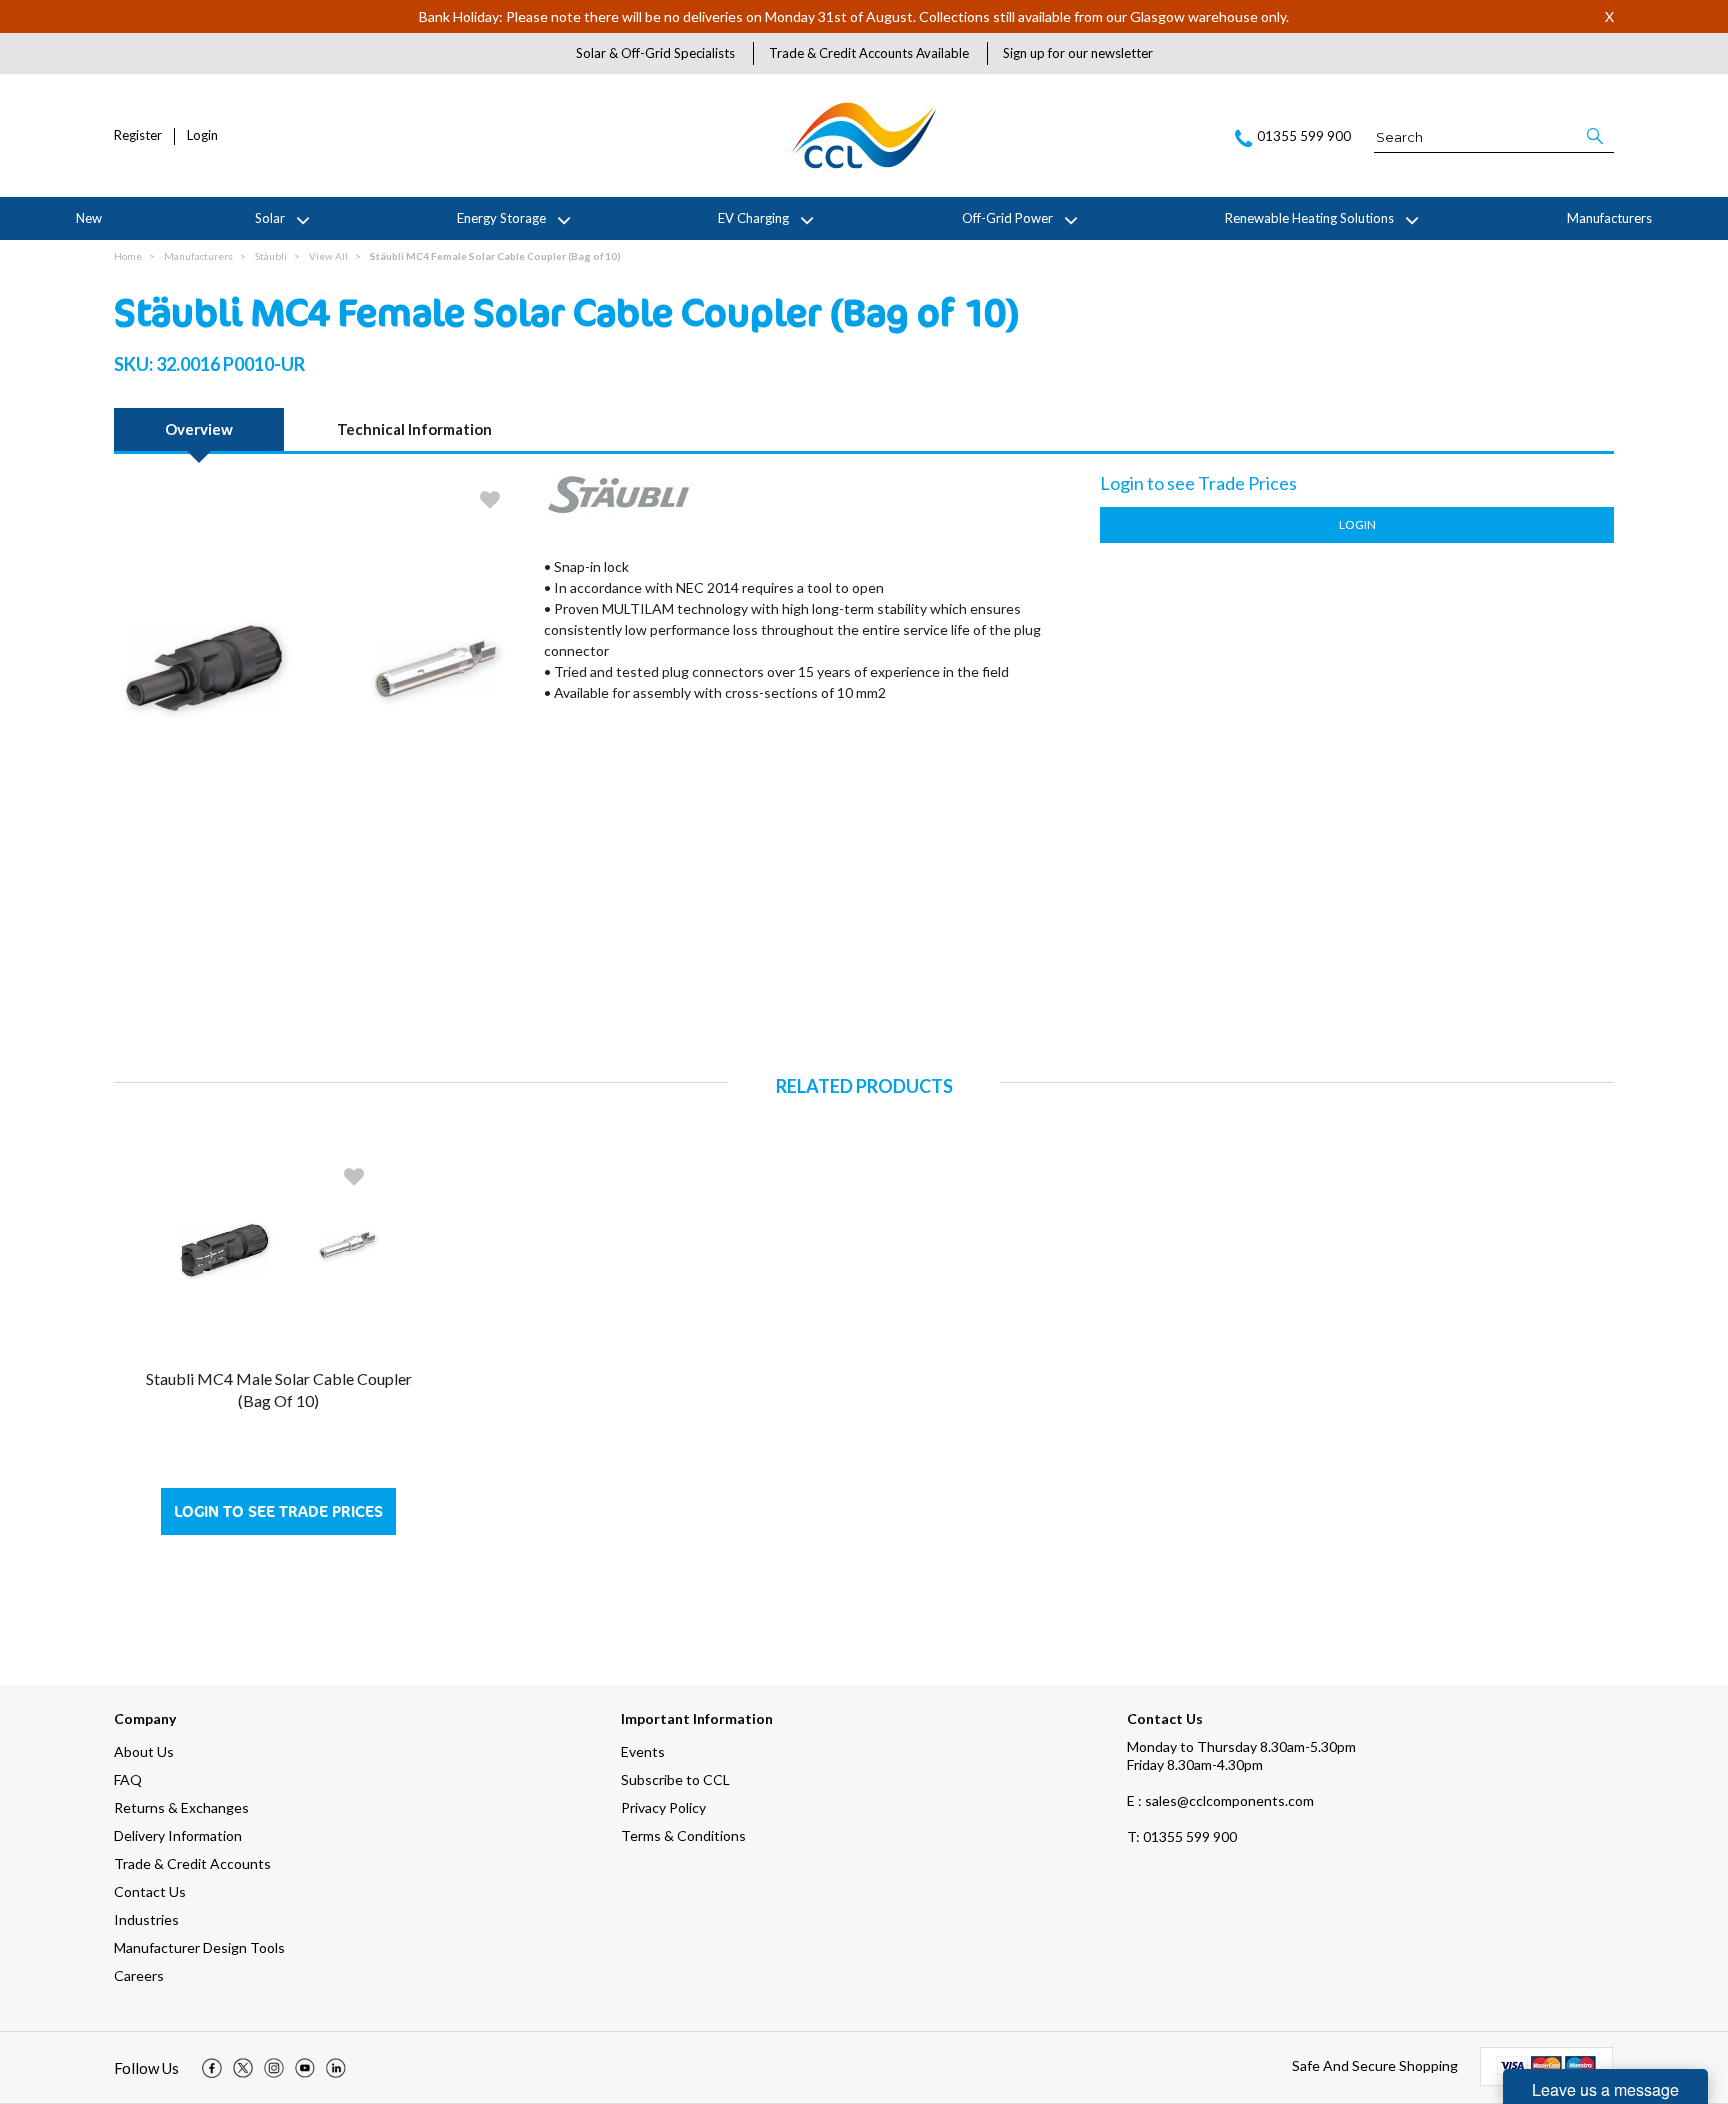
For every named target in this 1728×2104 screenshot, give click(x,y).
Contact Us (150, 1891)
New (89, 218)
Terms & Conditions (683, 1835)
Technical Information (414, 429)
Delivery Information (178, 1835)
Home (128, 256)
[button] (1596, 136)
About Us (144, 1751)
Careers (139, 1975)
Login (202, 135)
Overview (199, 429)
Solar (270, 218)
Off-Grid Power (1007, 218)
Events (643, 1751)
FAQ (128, 1779)
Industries (146, 1919)
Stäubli (271, 256)
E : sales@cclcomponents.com (1220, 1800)
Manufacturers (1609, 218)
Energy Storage (501, 218)
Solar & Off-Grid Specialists (655, 53)
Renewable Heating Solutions (1309, 218)
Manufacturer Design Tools (199, 1947)
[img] (212, 2068)
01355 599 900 (1182, 1836)
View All (328, 256)
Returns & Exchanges (181, 1807)
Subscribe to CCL (675, 1779)
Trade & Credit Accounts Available (869, 53)
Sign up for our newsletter (1078, 53)
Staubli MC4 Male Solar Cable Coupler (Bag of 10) (279, 1389)
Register (138, 135)
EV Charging (753, 218)
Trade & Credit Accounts (192, 1863)
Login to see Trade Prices (278, 1511)
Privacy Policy (663, 1807)
